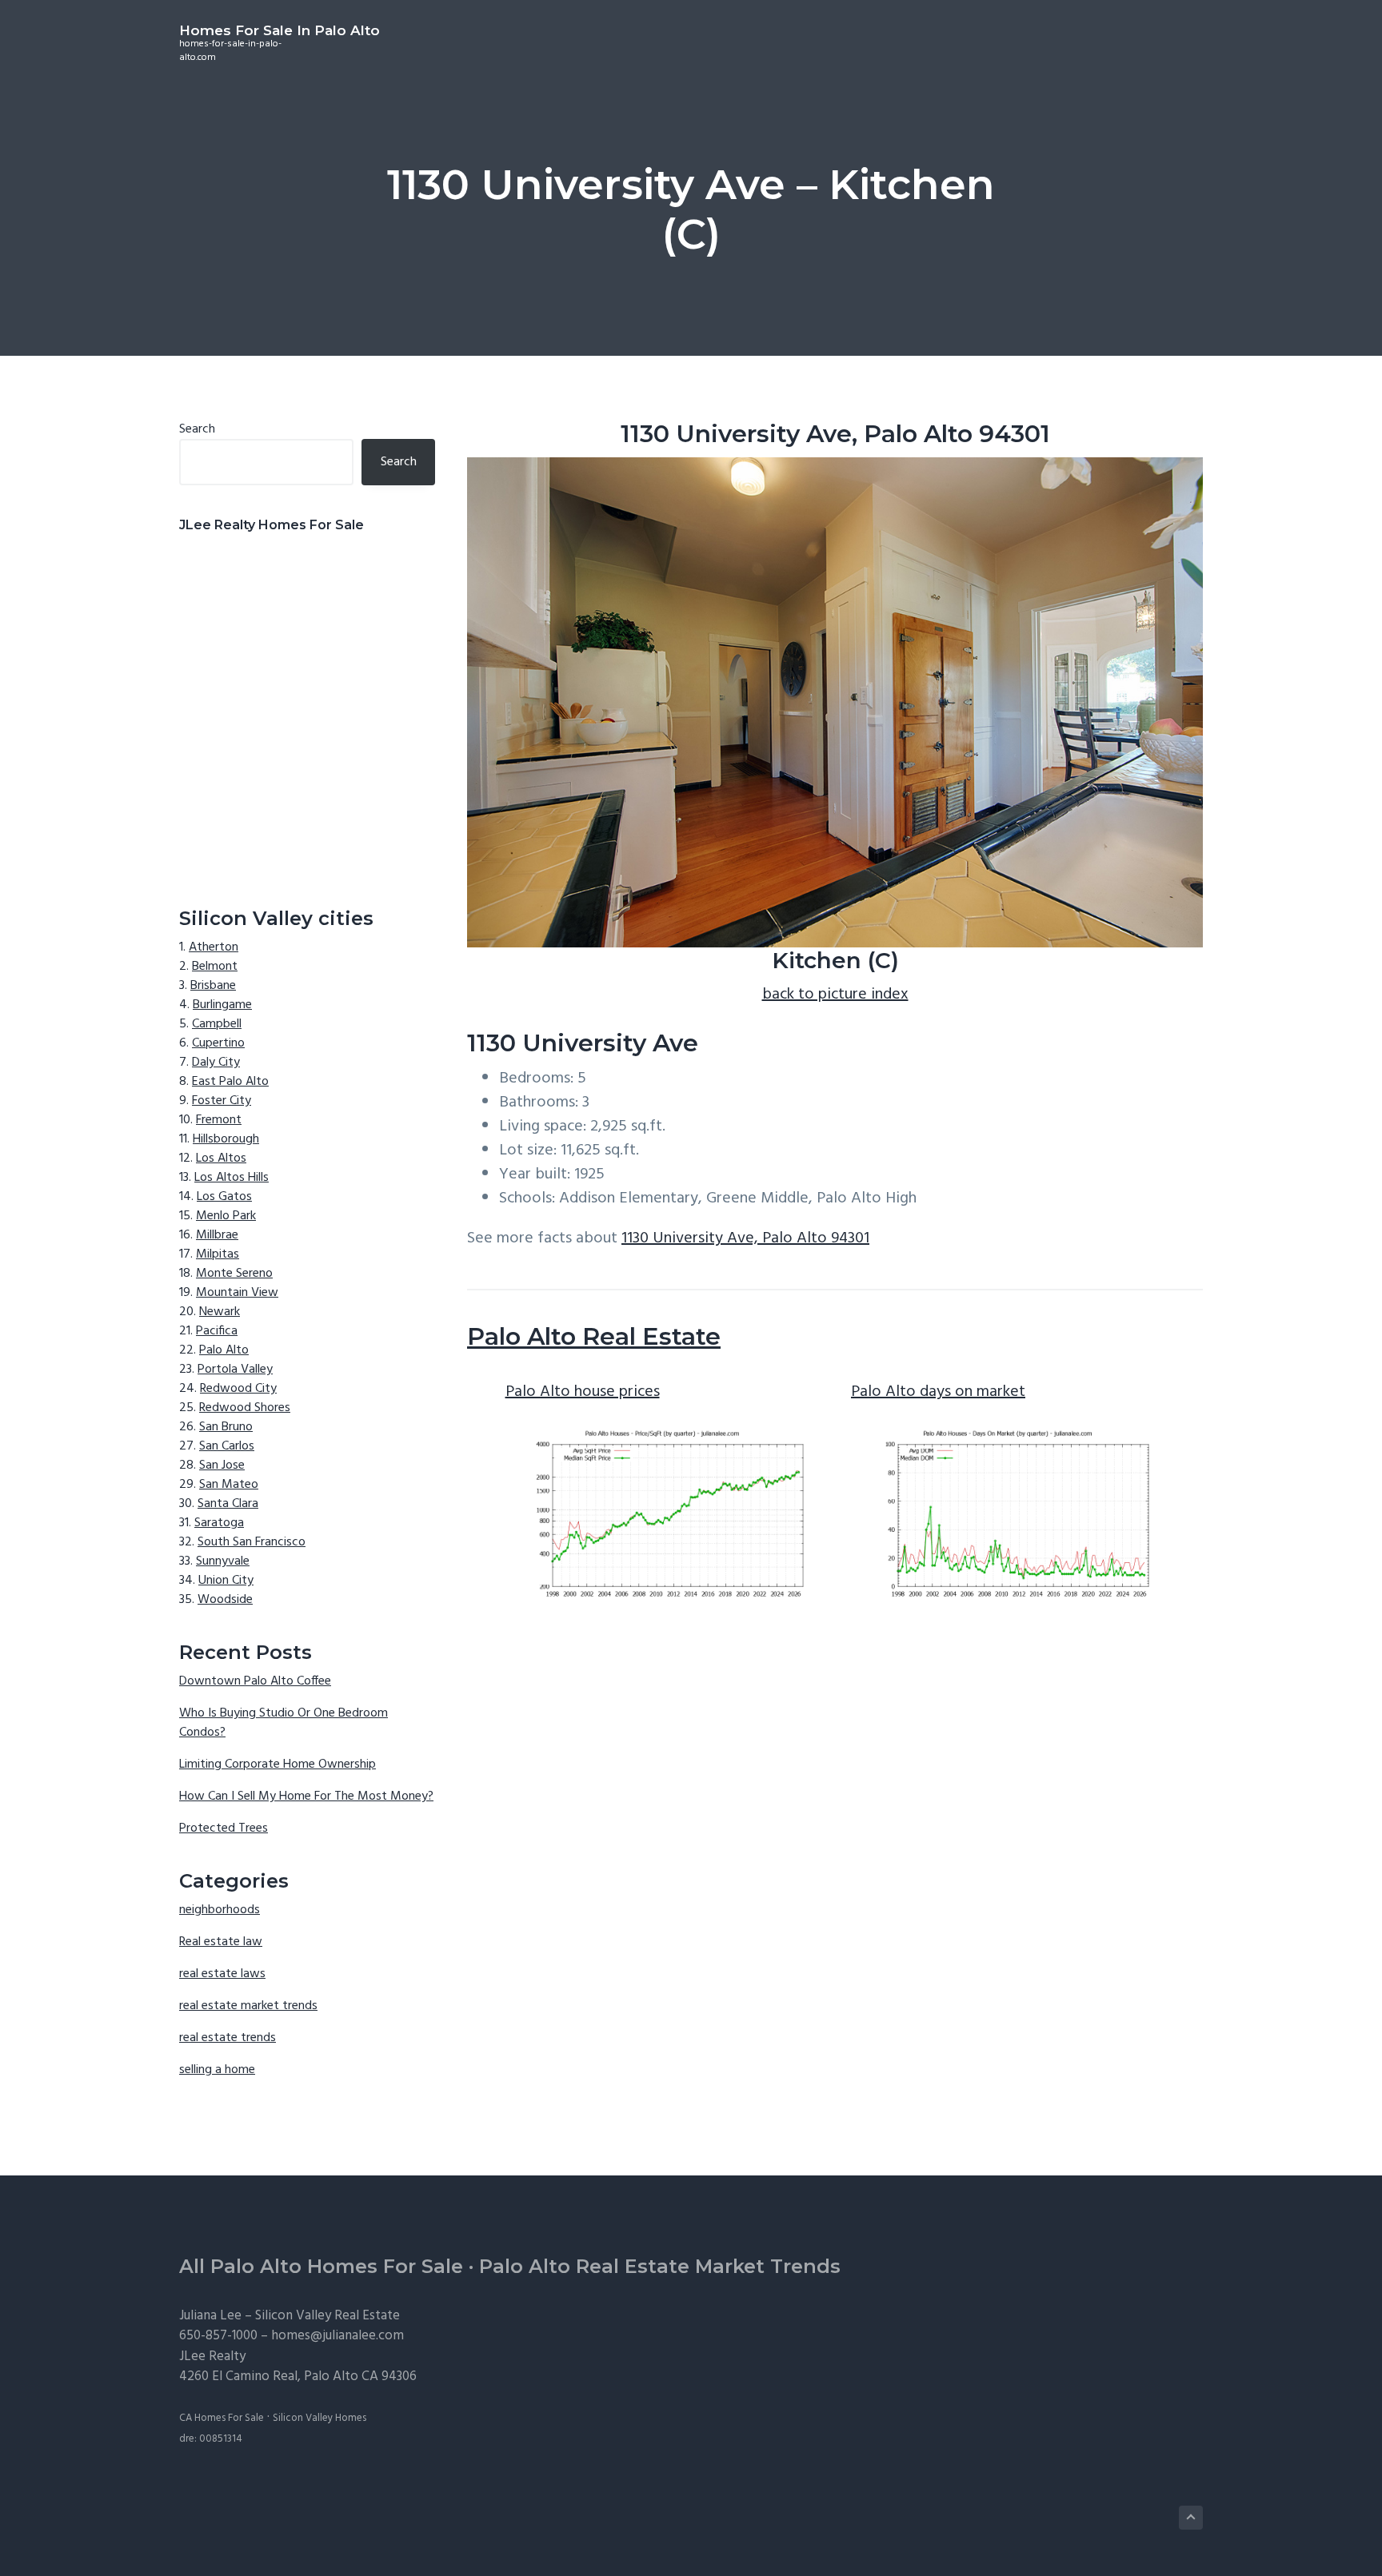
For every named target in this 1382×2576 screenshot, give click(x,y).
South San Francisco (252, 1542)
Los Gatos (224, 1197)
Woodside (225, 1600)
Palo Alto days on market (938, 1392)
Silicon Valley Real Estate (328, 2316)
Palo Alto (224, 1350)
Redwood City (238, 1389)
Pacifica (217, 1331)
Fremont (219, 1120)
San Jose (222, 1465)
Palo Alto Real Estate (594, 1336)
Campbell (217, 1024)
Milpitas (218, 1254)
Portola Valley (235, 1370)
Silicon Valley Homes (320, 2418)
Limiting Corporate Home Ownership (278, 1765)
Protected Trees (224, 1828)
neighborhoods (220, 1910)
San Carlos (227, 1446)
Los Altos (221, 1158)
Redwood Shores (245, 1408)
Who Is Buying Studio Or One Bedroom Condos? (284, 1723)
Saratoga (219, 1523)
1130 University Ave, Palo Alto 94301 (745, 1238)
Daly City (216, 1063)
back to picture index (835, 995)
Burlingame (222, 1005)
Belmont (215, 967)
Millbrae (217, 1235)
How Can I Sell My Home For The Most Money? (306, 1796)
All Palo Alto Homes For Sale (321, 2266)
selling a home (217, 2070)
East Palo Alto (230, 1082)
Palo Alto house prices (583, 1392)
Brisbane (213, 986)
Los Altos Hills (232, 1178)
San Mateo (229, 1485)
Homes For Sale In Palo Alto (280, 30)
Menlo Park (226, 1216)
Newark (220, 1312)
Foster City (222, 1101)
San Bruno (226, 1427)
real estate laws (222, 1974)
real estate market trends (248, 2006)
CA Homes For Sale (222, 2418)
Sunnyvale (223, 1561)
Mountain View (237, 1293)
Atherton (214, 947)
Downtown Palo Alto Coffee (255, 1681)
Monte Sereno (234, 1274)
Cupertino (218, 1043)
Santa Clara (228, 1504)
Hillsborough (226, 1139)
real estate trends (228, 2038)
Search (197, 429)
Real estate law (221, 1942)
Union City (226, 1581)
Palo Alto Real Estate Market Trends (660, 2266)
